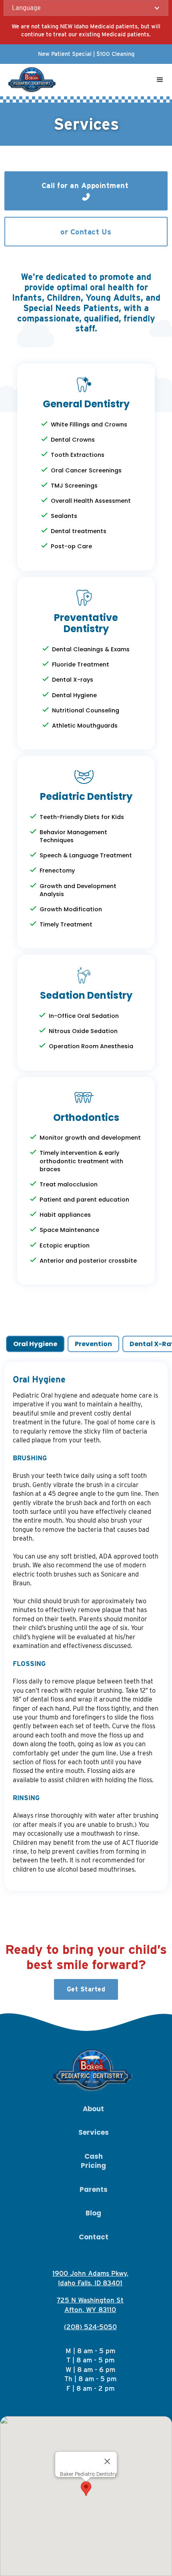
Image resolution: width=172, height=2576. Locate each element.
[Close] (107, 2461)
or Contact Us (86, 232)
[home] (31, 80)
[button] (86, 8)
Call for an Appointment (86, 185)
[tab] (35, 1344)
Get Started (86, 1989)
